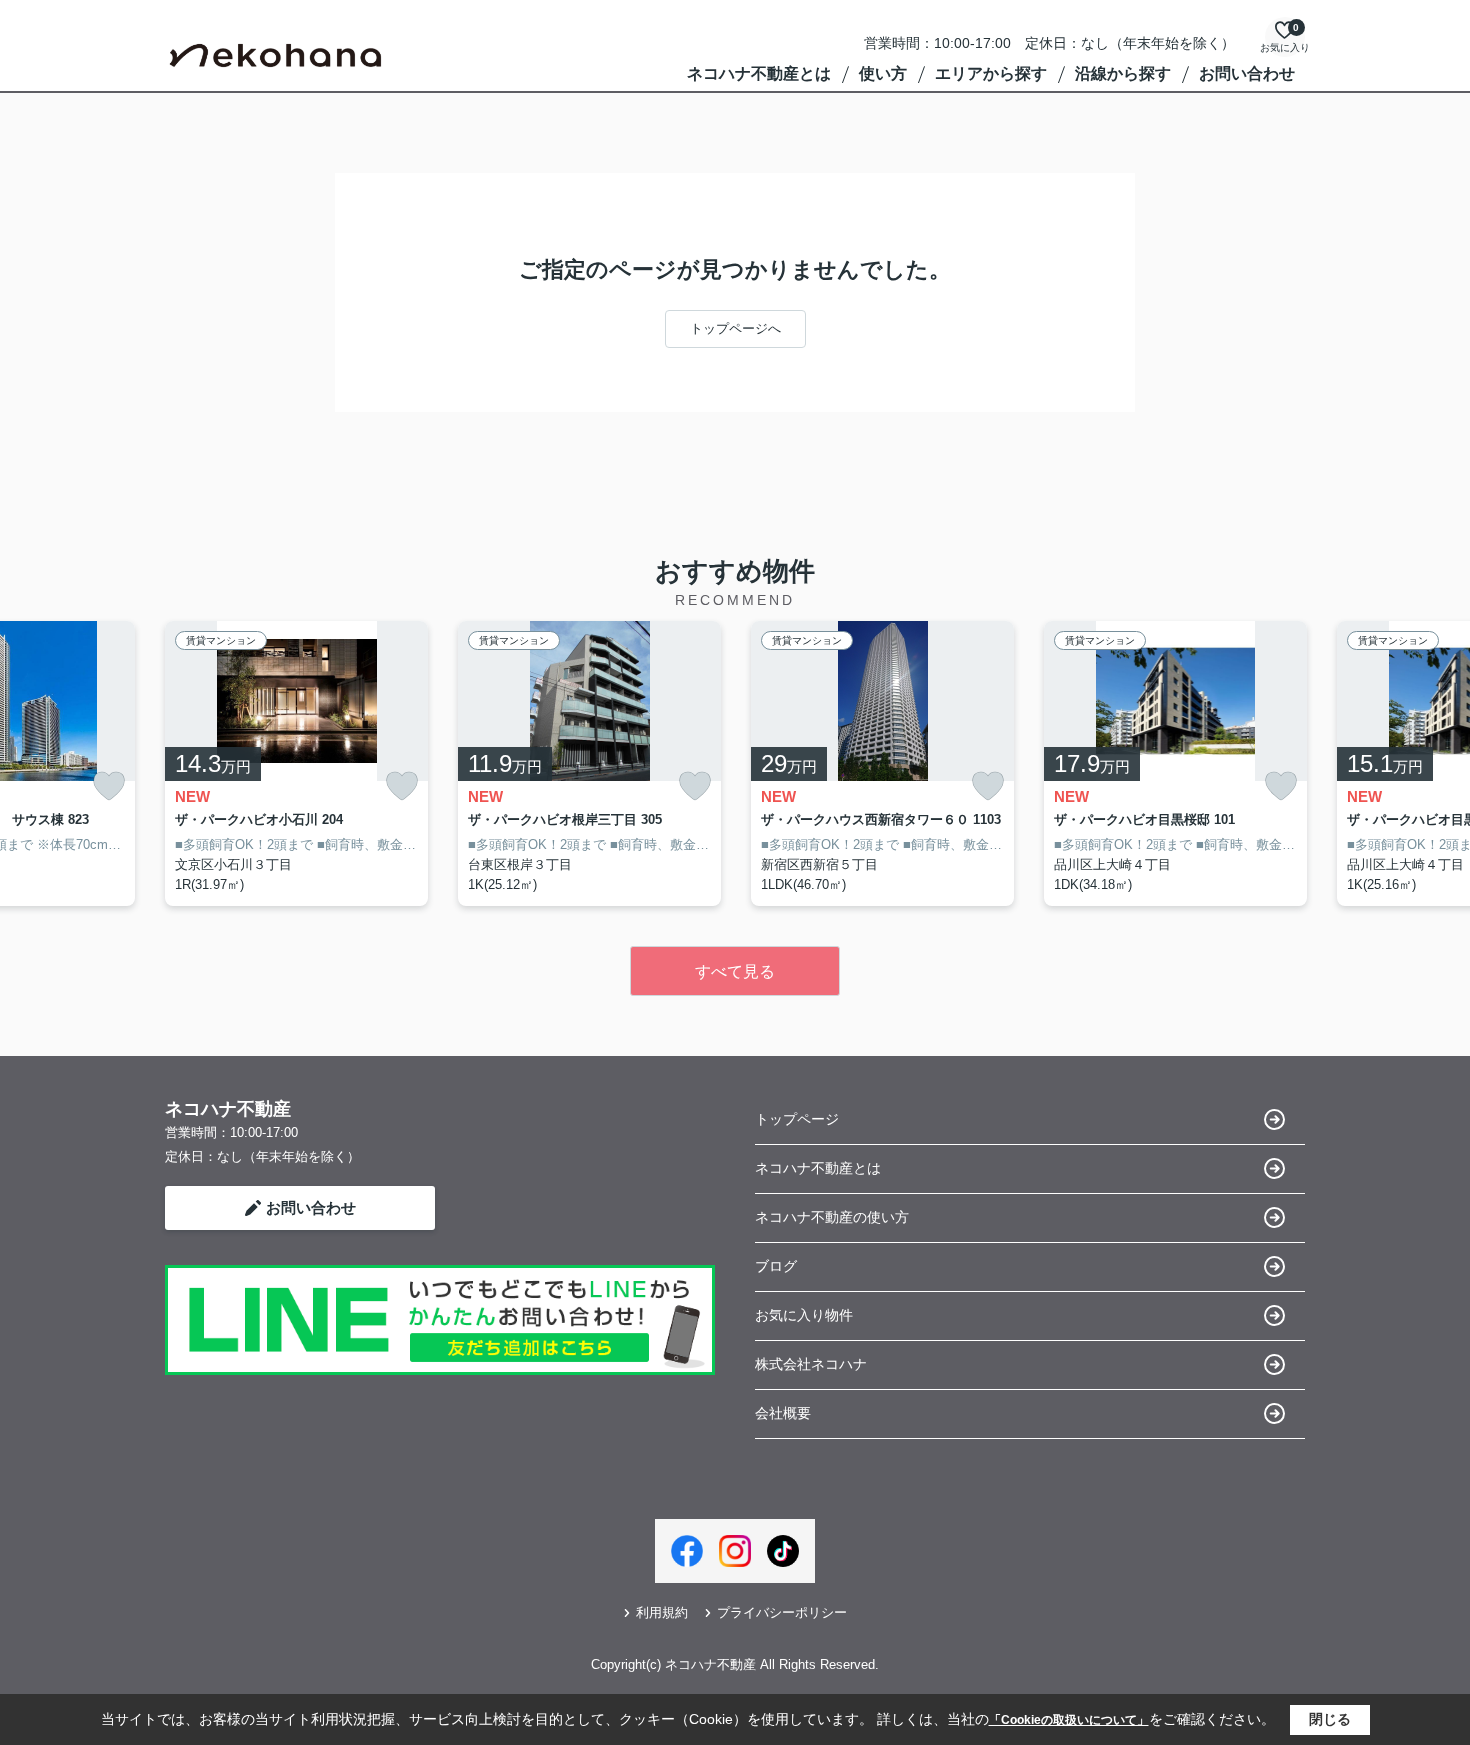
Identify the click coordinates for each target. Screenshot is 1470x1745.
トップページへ (735, 328)
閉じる (1330, 1719)
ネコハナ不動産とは (759, 73)
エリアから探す (991, 73)
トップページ (797, 1119)
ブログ (776, 1266)
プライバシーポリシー (782, 1612)
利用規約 (662, 1612)
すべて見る (735, 971)
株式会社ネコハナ (811, 1364)
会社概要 (783, 1413)
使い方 (883, 73)
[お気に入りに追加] (109, 786)
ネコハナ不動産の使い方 (832, 1217)
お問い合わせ (1247, 73)
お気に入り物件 (804, 1315)
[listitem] (296, 764)
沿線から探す (1123, 73)
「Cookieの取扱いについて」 (1069, 1720)
